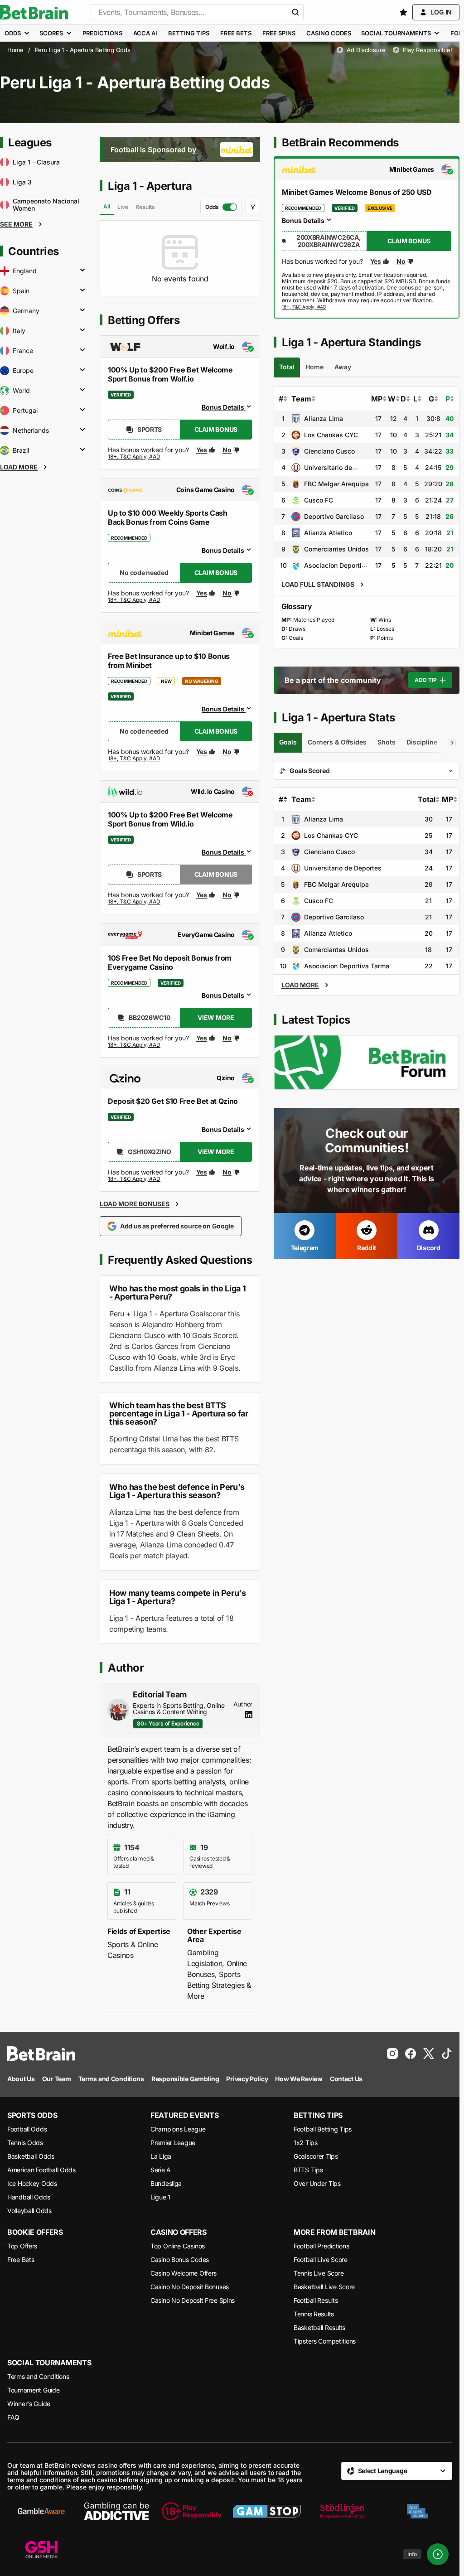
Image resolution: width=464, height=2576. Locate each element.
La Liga (161, 2156)
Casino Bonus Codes (180, 2259)
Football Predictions (321, 2246)
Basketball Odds (31, 2156)
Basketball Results (319, 2327)
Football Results (316, 2300)
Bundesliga (166, 2183)
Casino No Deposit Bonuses (190, 2287)
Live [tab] (123, 207)
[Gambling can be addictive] (116, 2511)
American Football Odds (41, 2170)
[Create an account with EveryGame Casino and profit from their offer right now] (135, 1045)
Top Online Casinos (178, 2246)
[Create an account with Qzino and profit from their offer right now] (135, 1179)
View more (216, 1017)
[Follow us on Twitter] (429, 2054)
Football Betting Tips (323, 2129)
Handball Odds (29, 2197)
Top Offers (22, 2246)
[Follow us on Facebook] (411, 2054)
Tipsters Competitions (325, 2341)
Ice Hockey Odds (32, 2183)
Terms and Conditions (38, 2376)
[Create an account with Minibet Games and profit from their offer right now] (135, 760)
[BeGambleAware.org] (41, 2511)
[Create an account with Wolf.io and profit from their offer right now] (135, 459)
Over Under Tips (317, 2183)
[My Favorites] (403, 12)
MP (377, 399)
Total (427, 799)
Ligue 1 (160, 2197)
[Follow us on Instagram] (392, 2054)
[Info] (438, 2554)
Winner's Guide (29, 2404)
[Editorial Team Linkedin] (249, 1715)
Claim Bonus (216, 429)
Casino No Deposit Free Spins (193, 2300)
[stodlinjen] (342, 2511)
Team (301, 399)
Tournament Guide (34, 2390)
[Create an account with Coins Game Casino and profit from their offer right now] (135, 602)
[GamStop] (267, 2511)
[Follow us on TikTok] (447, 2054)
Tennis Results (314, 2314)
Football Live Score (321, 2259)
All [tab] (107, 206)
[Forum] (367, 1062)
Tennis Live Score (319, 2273)
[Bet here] (304, 307)
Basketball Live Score (324, 2287)
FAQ (13, 2417)
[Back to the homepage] (34, 12)
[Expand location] (82, 271)
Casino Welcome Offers (184, 2273)
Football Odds (27, 2129)
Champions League (178, 2129)
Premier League (173, 2143)
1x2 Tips (306, 2143)
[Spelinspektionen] (417, 2511)
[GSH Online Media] (41, 2550)
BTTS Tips (308, 2170)
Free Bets (21, 2259)
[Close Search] (295, 12)
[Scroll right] (452, 743)
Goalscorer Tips (316, 2156)
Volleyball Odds (29, 2211)
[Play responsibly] (192, 2511)
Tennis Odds (25, 2143)
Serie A (161, 2170)
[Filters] (253, 207)
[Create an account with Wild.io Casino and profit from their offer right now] (135, 902)
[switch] (221, 207)
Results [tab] (145, 207)
